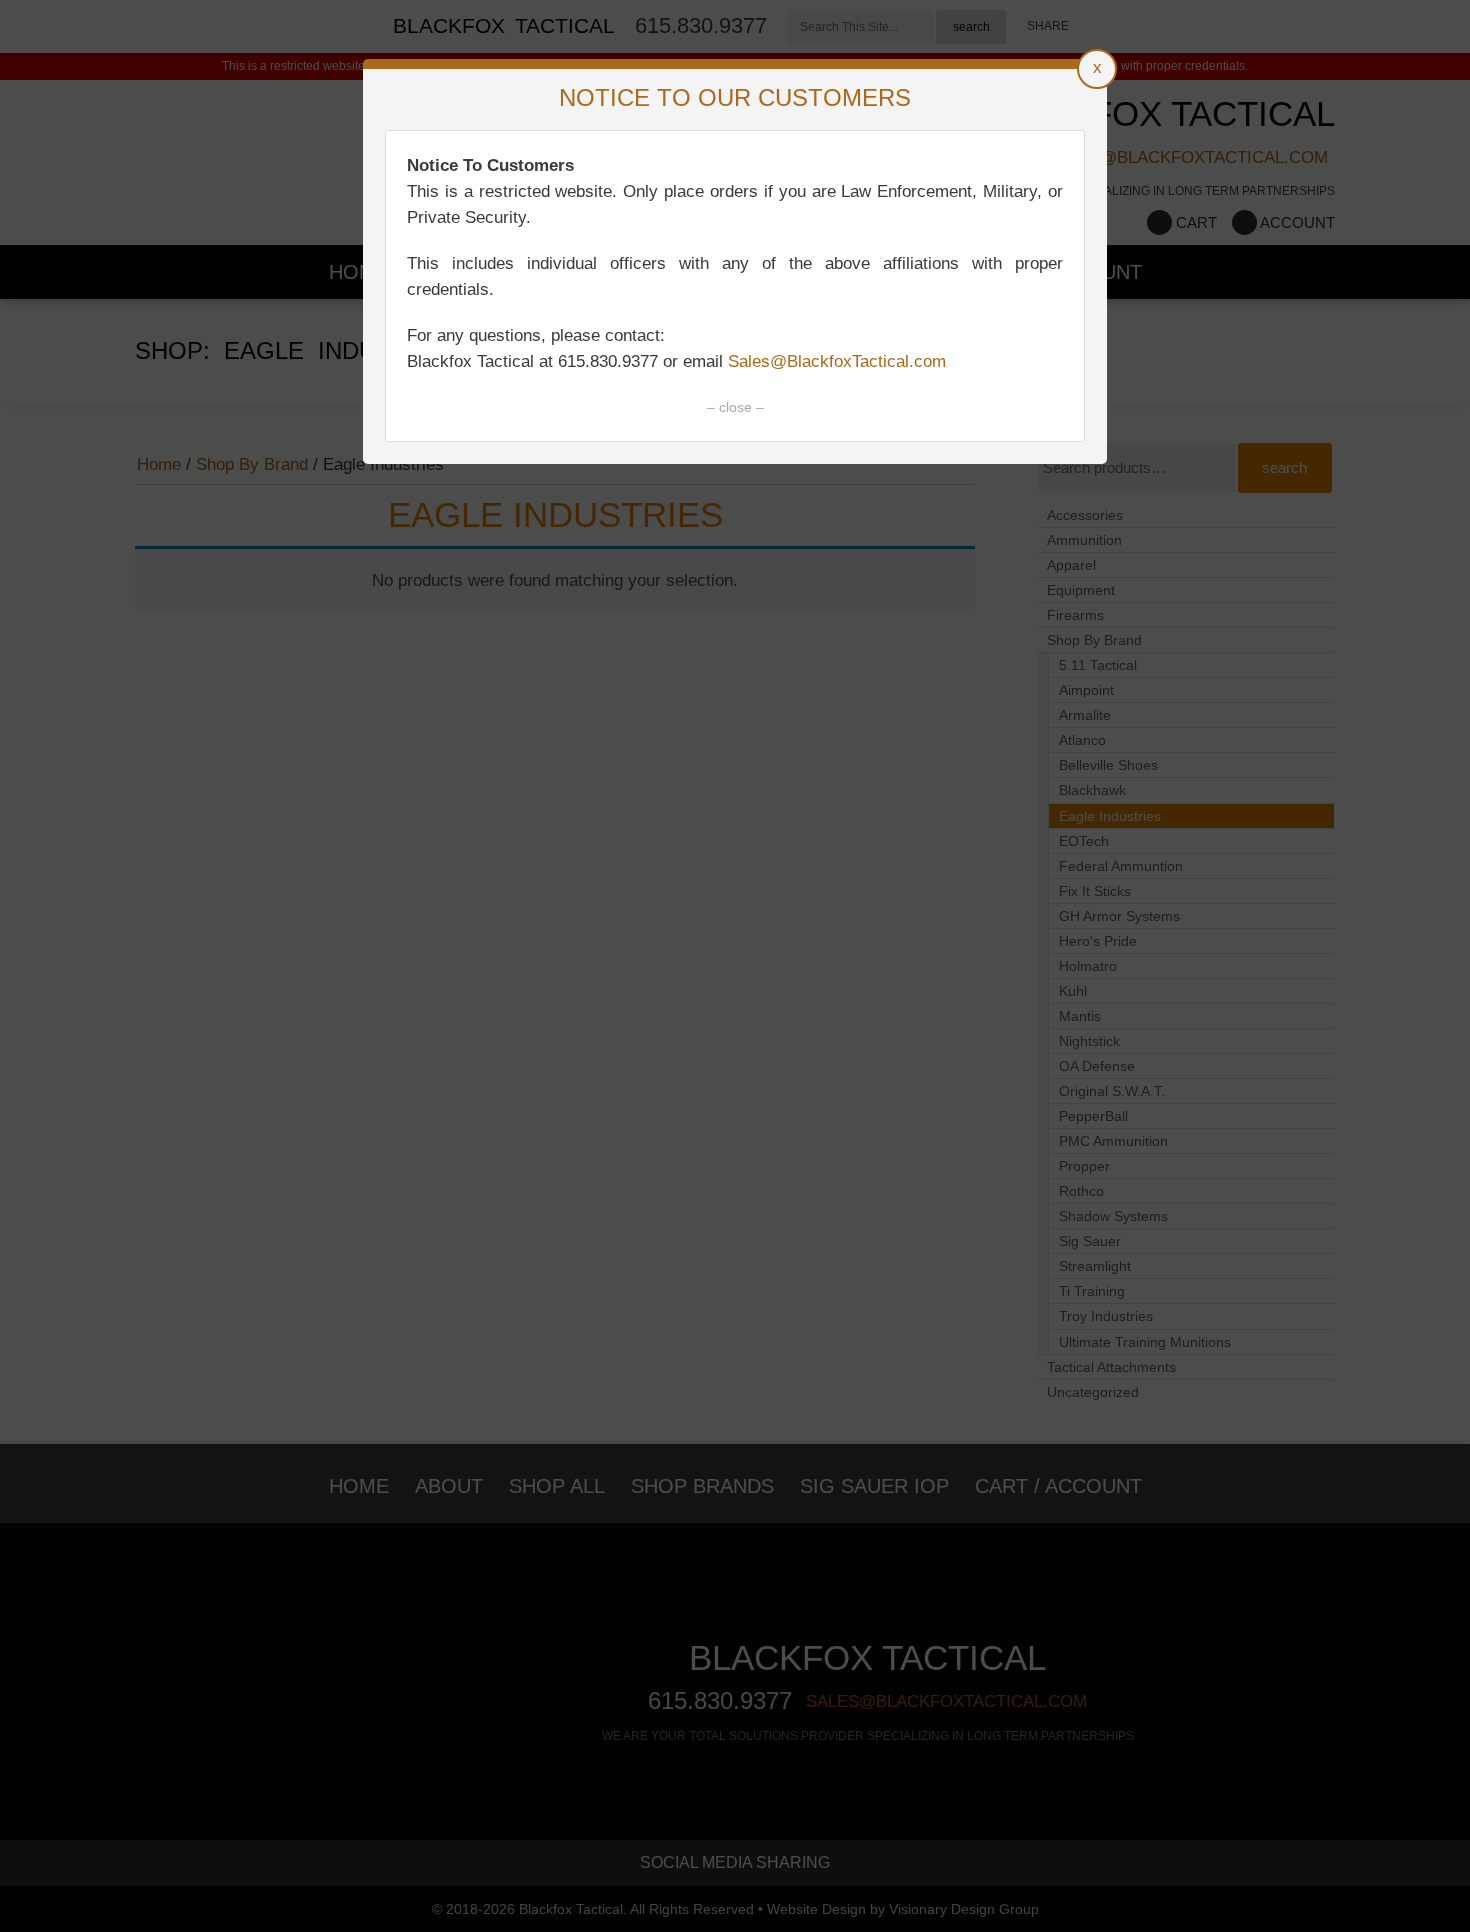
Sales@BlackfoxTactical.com (837, 361)
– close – (735, 407)
